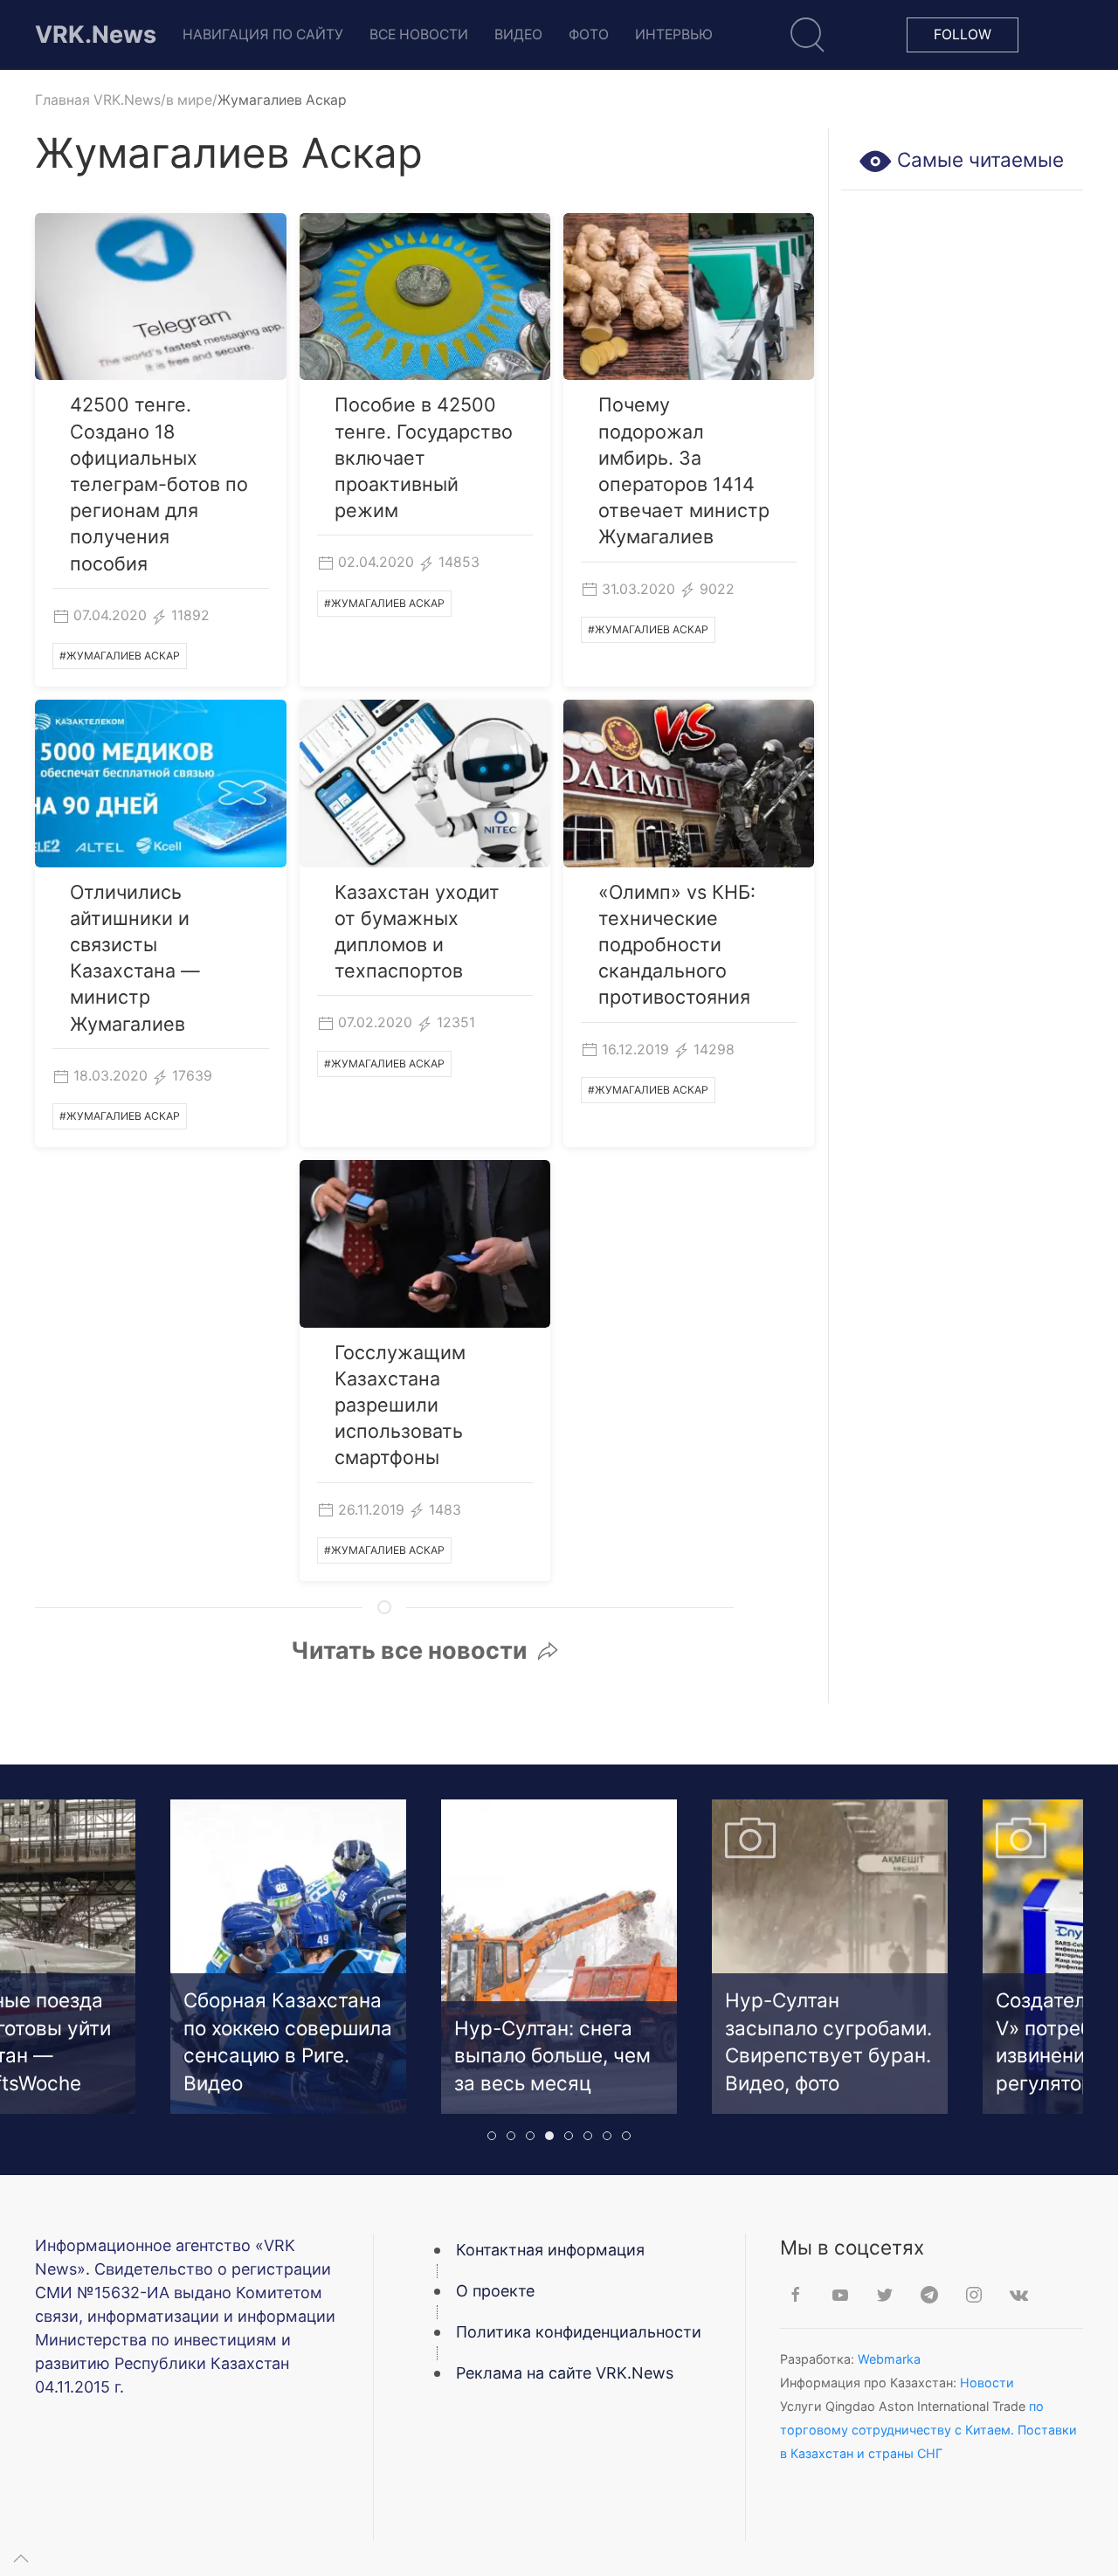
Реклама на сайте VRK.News (565, 2373)
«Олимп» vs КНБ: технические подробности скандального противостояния (677, 945)
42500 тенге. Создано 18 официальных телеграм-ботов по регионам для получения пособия (159, 483)
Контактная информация (550, 2250)
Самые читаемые (978, 159)
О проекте (495, 2291)
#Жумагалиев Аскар (120, 656)
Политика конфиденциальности (579, 2332)
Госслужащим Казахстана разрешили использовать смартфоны (400, 1405)
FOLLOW (963, 35)
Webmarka (889, 2359)
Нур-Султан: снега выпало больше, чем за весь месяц (282, 2055)
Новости (987, 2383)
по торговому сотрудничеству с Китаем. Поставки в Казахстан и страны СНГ (928, 2430)
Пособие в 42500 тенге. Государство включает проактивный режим (424, 457)
